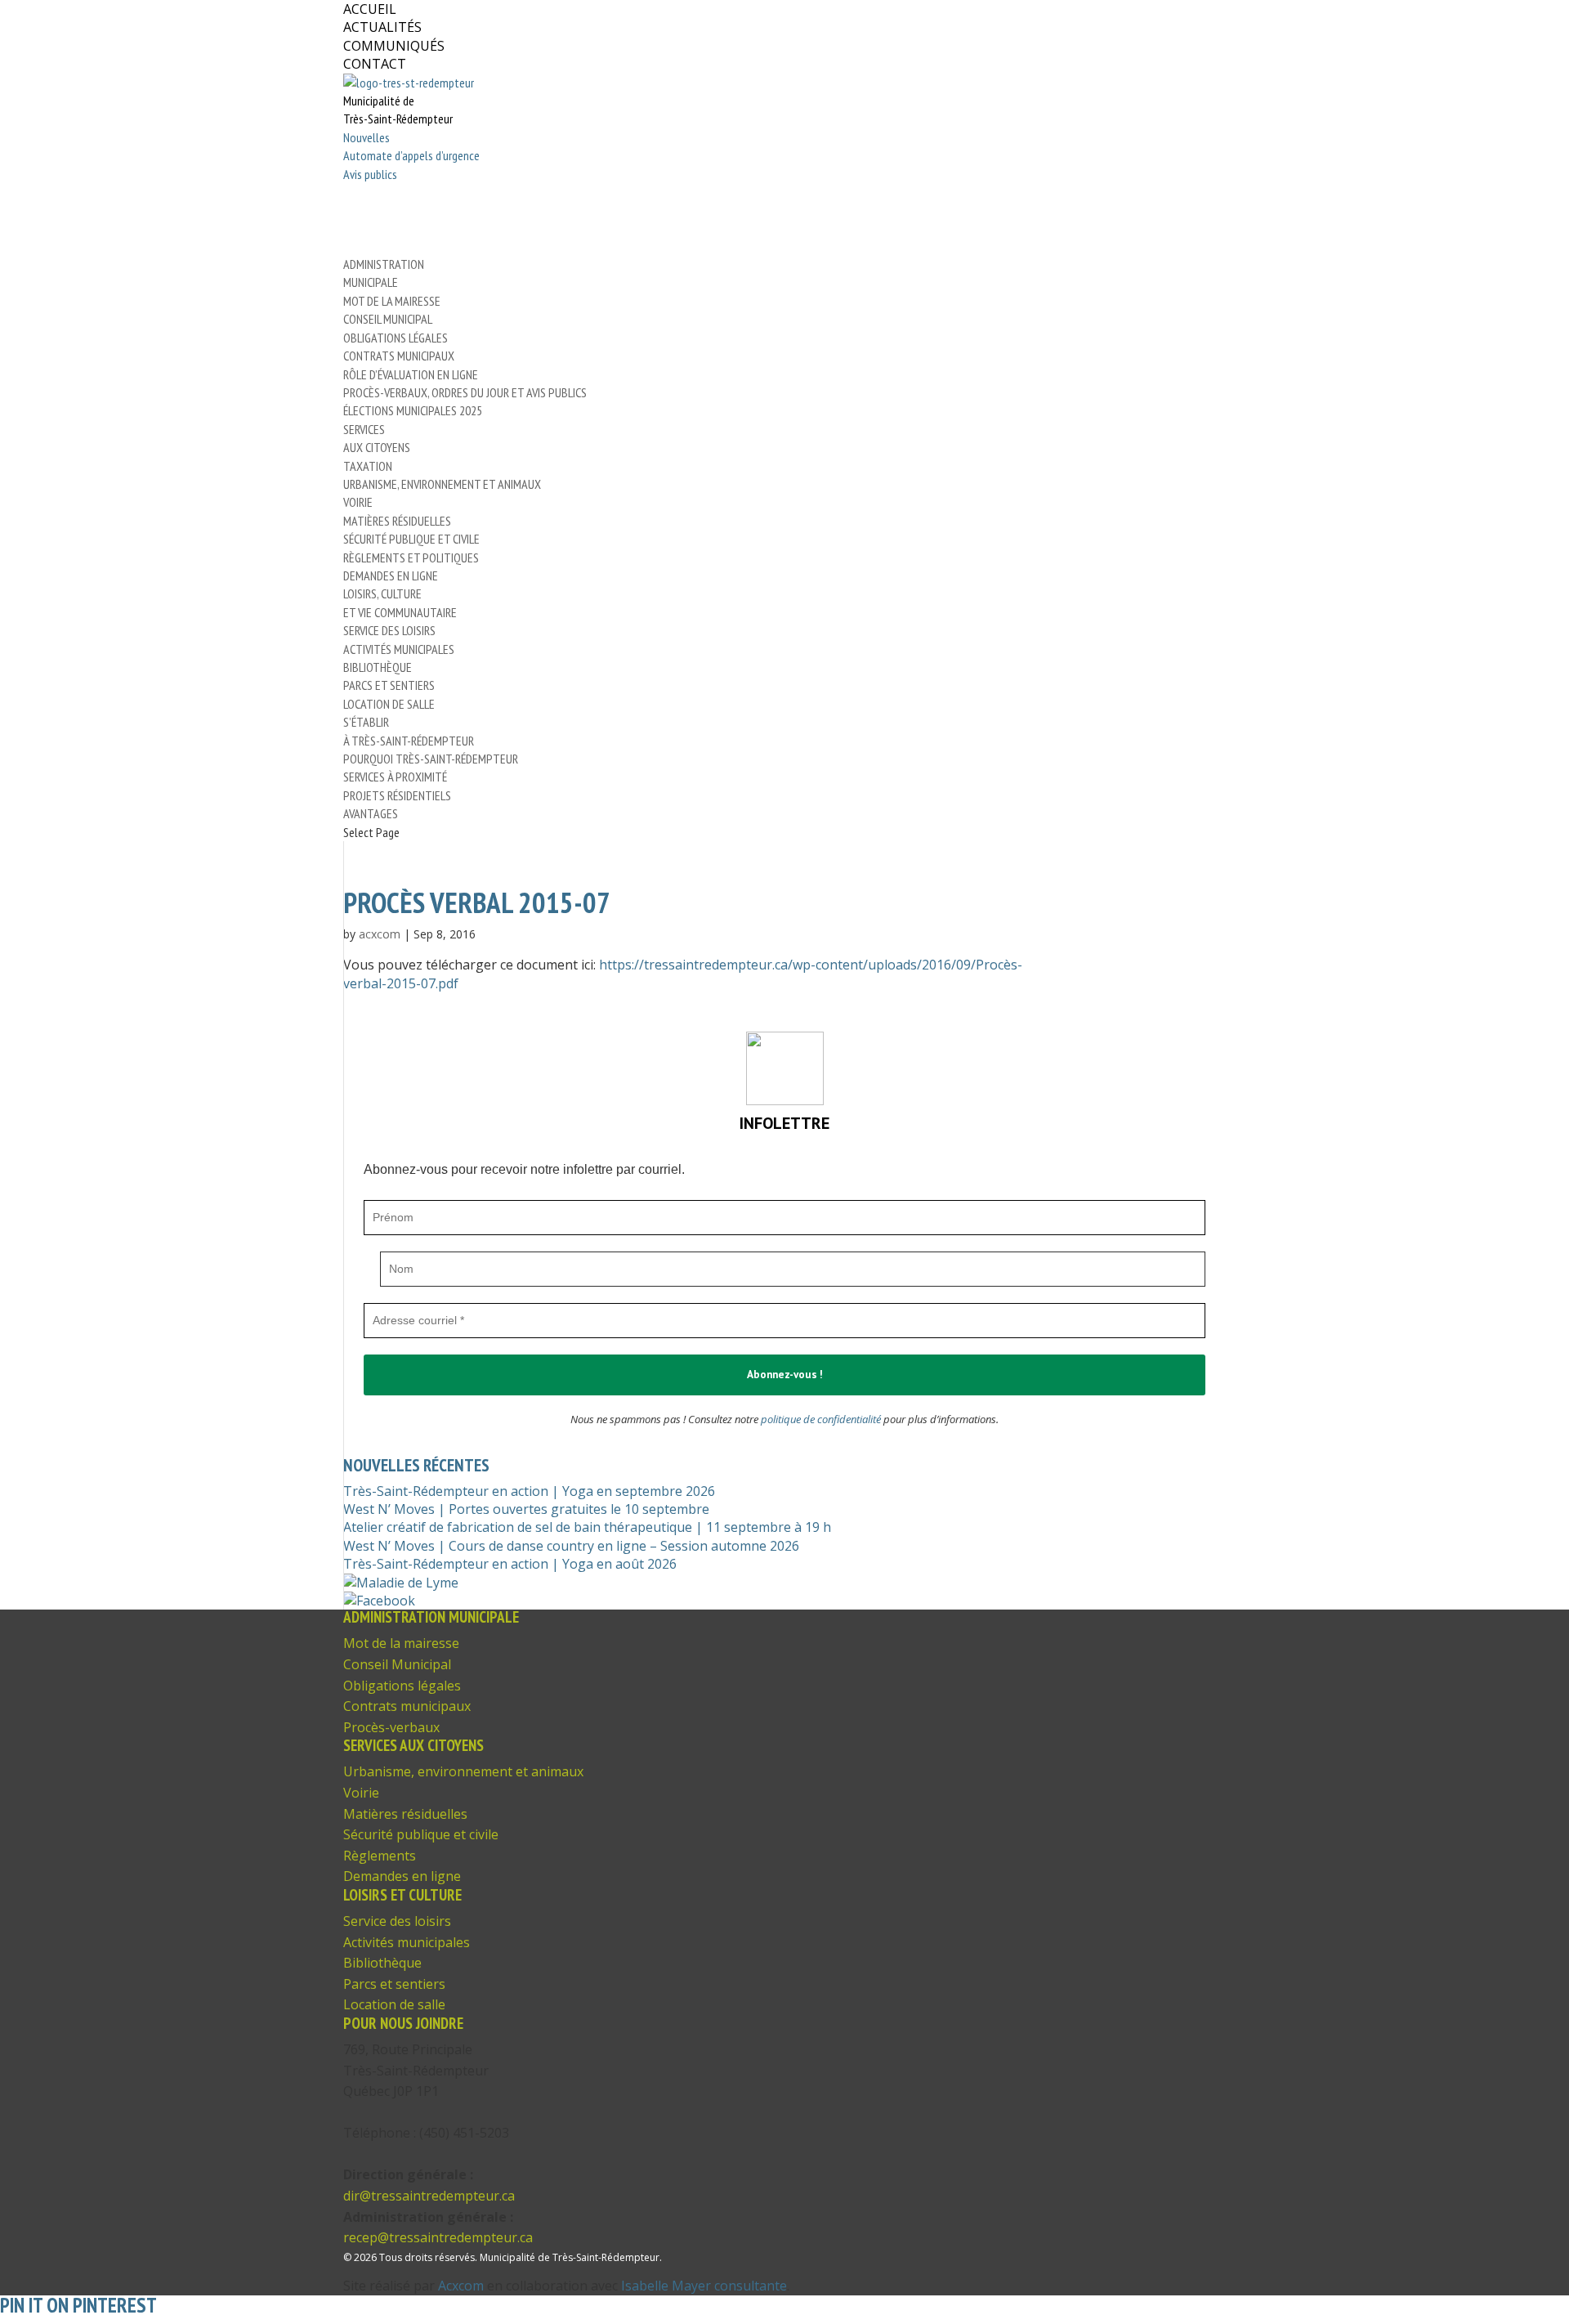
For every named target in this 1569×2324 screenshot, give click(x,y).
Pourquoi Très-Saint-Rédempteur (431, 759)
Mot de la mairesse (392, 301)
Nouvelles (367, 137)
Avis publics (370, 174)
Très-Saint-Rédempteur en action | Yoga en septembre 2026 (529, 1491)
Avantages (371, 813)
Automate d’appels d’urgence (411, 155)
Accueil (370, 9)
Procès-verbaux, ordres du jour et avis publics (465, 392)
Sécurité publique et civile (411, 539)
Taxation (368, 466)
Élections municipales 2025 (413, 410)
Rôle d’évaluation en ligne (411, 374)
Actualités (382, 27)
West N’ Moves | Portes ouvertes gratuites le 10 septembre (526, 1509)
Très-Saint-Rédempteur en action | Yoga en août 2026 (510, 1564)
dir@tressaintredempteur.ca (429, 2196)
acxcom (380, 934)
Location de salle (389, 704)
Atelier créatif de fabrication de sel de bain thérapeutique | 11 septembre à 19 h (587, 1527)
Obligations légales (396, 338)
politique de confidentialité (821, 1419)
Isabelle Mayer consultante (704, 2286)
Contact (375, 64)
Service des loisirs (389, 630)
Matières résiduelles (397, 521)
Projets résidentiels (397, 795)
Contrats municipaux (399, 356)
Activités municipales (399, 649)
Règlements (380, 1856)
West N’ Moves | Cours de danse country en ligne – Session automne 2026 (571, 1546)
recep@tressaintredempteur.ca (438, 2237)
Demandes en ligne (391, 575)
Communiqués (394, 46)
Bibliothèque (378, 667)
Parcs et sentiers (389, 685)
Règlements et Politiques (411, 557)
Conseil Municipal (388, 319)
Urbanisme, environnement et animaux (442, 484)
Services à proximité (395, 777)
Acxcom (461, 2286)
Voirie (358, 502)
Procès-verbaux (391, 1727)
